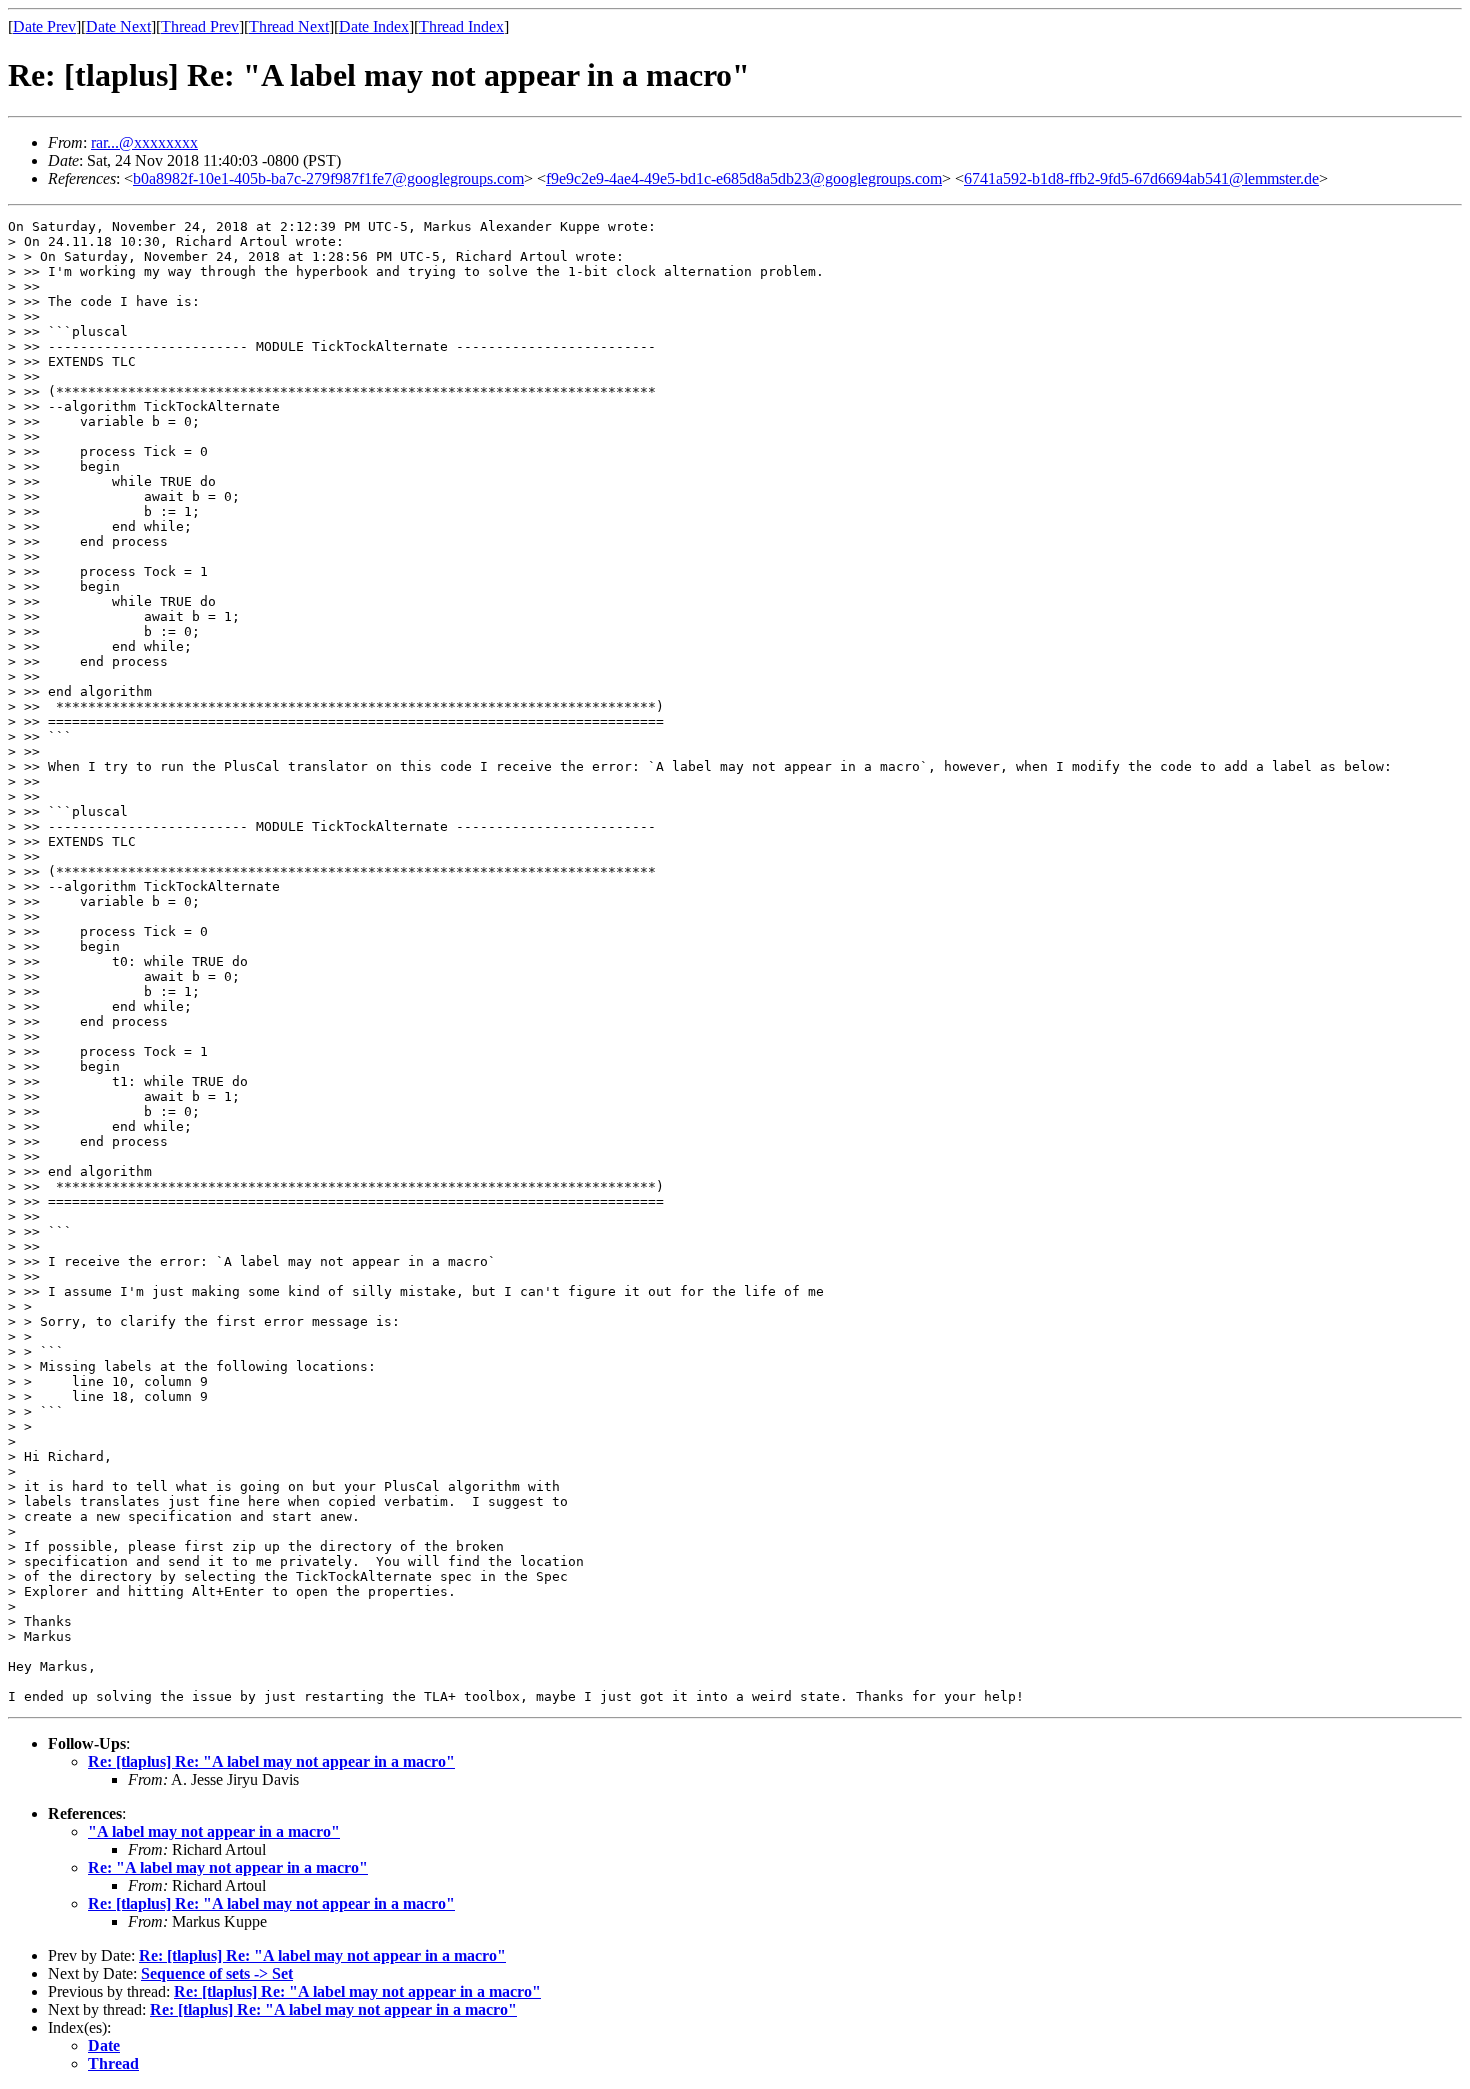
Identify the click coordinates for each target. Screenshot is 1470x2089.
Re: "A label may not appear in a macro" (228, 1867)
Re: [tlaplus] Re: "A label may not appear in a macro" (271, 1761)
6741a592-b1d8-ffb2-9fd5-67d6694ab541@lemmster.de (1141, 178)
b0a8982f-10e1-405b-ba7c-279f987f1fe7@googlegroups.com (328, 178)
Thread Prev (200, 26)
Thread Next (289, 26)
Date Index (374, 26)
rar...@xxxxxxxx (144, 142)
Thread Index (461, 26)
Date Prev (44, 26)
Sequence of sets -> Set (217, 1973)
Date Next (118, 26)
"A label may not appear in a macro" (214, 1831)
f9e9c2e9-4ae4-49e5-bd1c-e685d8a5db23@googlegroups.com (744, 178)
